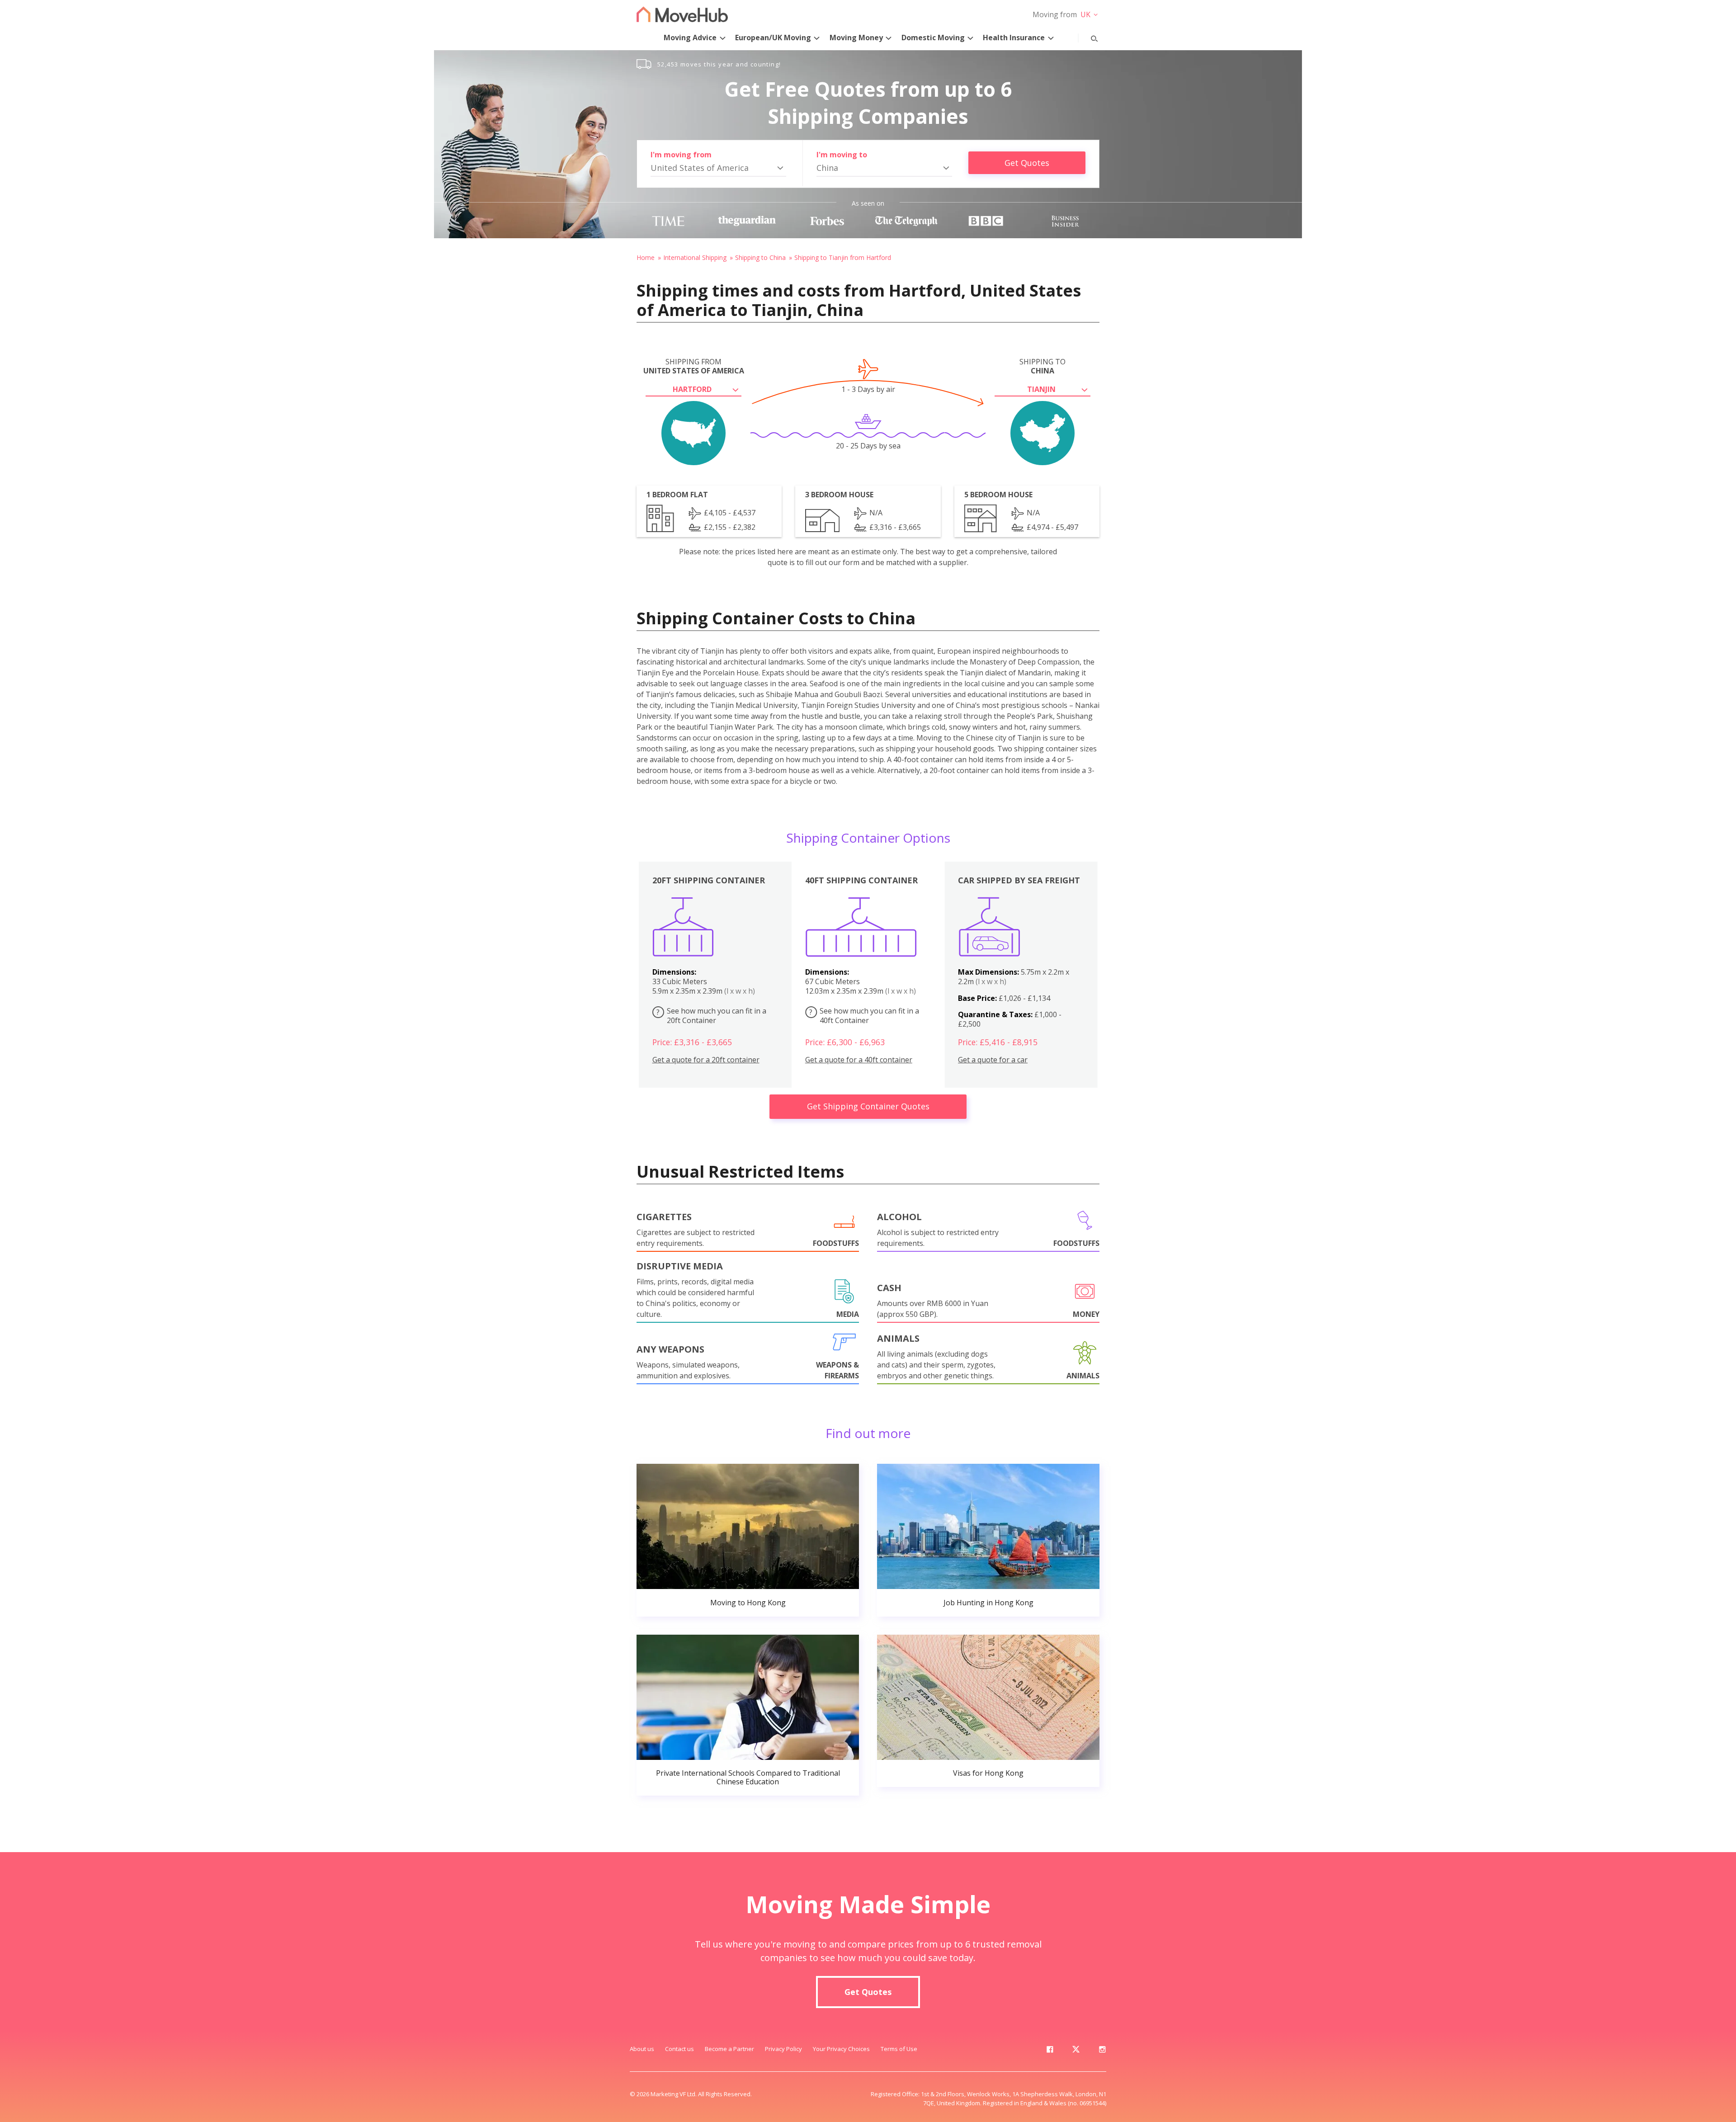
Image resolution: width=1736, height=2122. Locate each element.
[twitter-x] (1076, 2051)
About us (642, 2049)
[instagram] (1102, 2051)
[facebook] (1050, 2051)
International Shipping (695, 257)
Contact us (679, 2049)
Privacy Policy (783, 2049)
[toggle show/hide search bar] (1087, 37)
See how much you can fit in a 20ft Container (711, 1016)
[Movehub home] (682, 14)
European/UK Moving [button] (773, 38)
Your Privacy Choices (841, 2049)
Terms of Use (899, 2049)
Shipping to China (760, 257)
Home (646, 257)
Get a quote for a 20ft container (706, 1060)
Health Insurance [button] (1014, 38)
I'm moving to (842, 155)
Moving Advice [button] (690, 38)
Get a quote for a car (993, 1060)
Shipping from (694, 366)
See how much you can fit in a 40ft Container (864, 1016)
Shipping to (1043, 366)
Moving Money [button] (856, 38)
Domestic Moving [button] (933, 38)
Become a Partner (729, 2049)
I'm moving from (681, 155)
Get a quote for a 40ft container (859, 1060)
